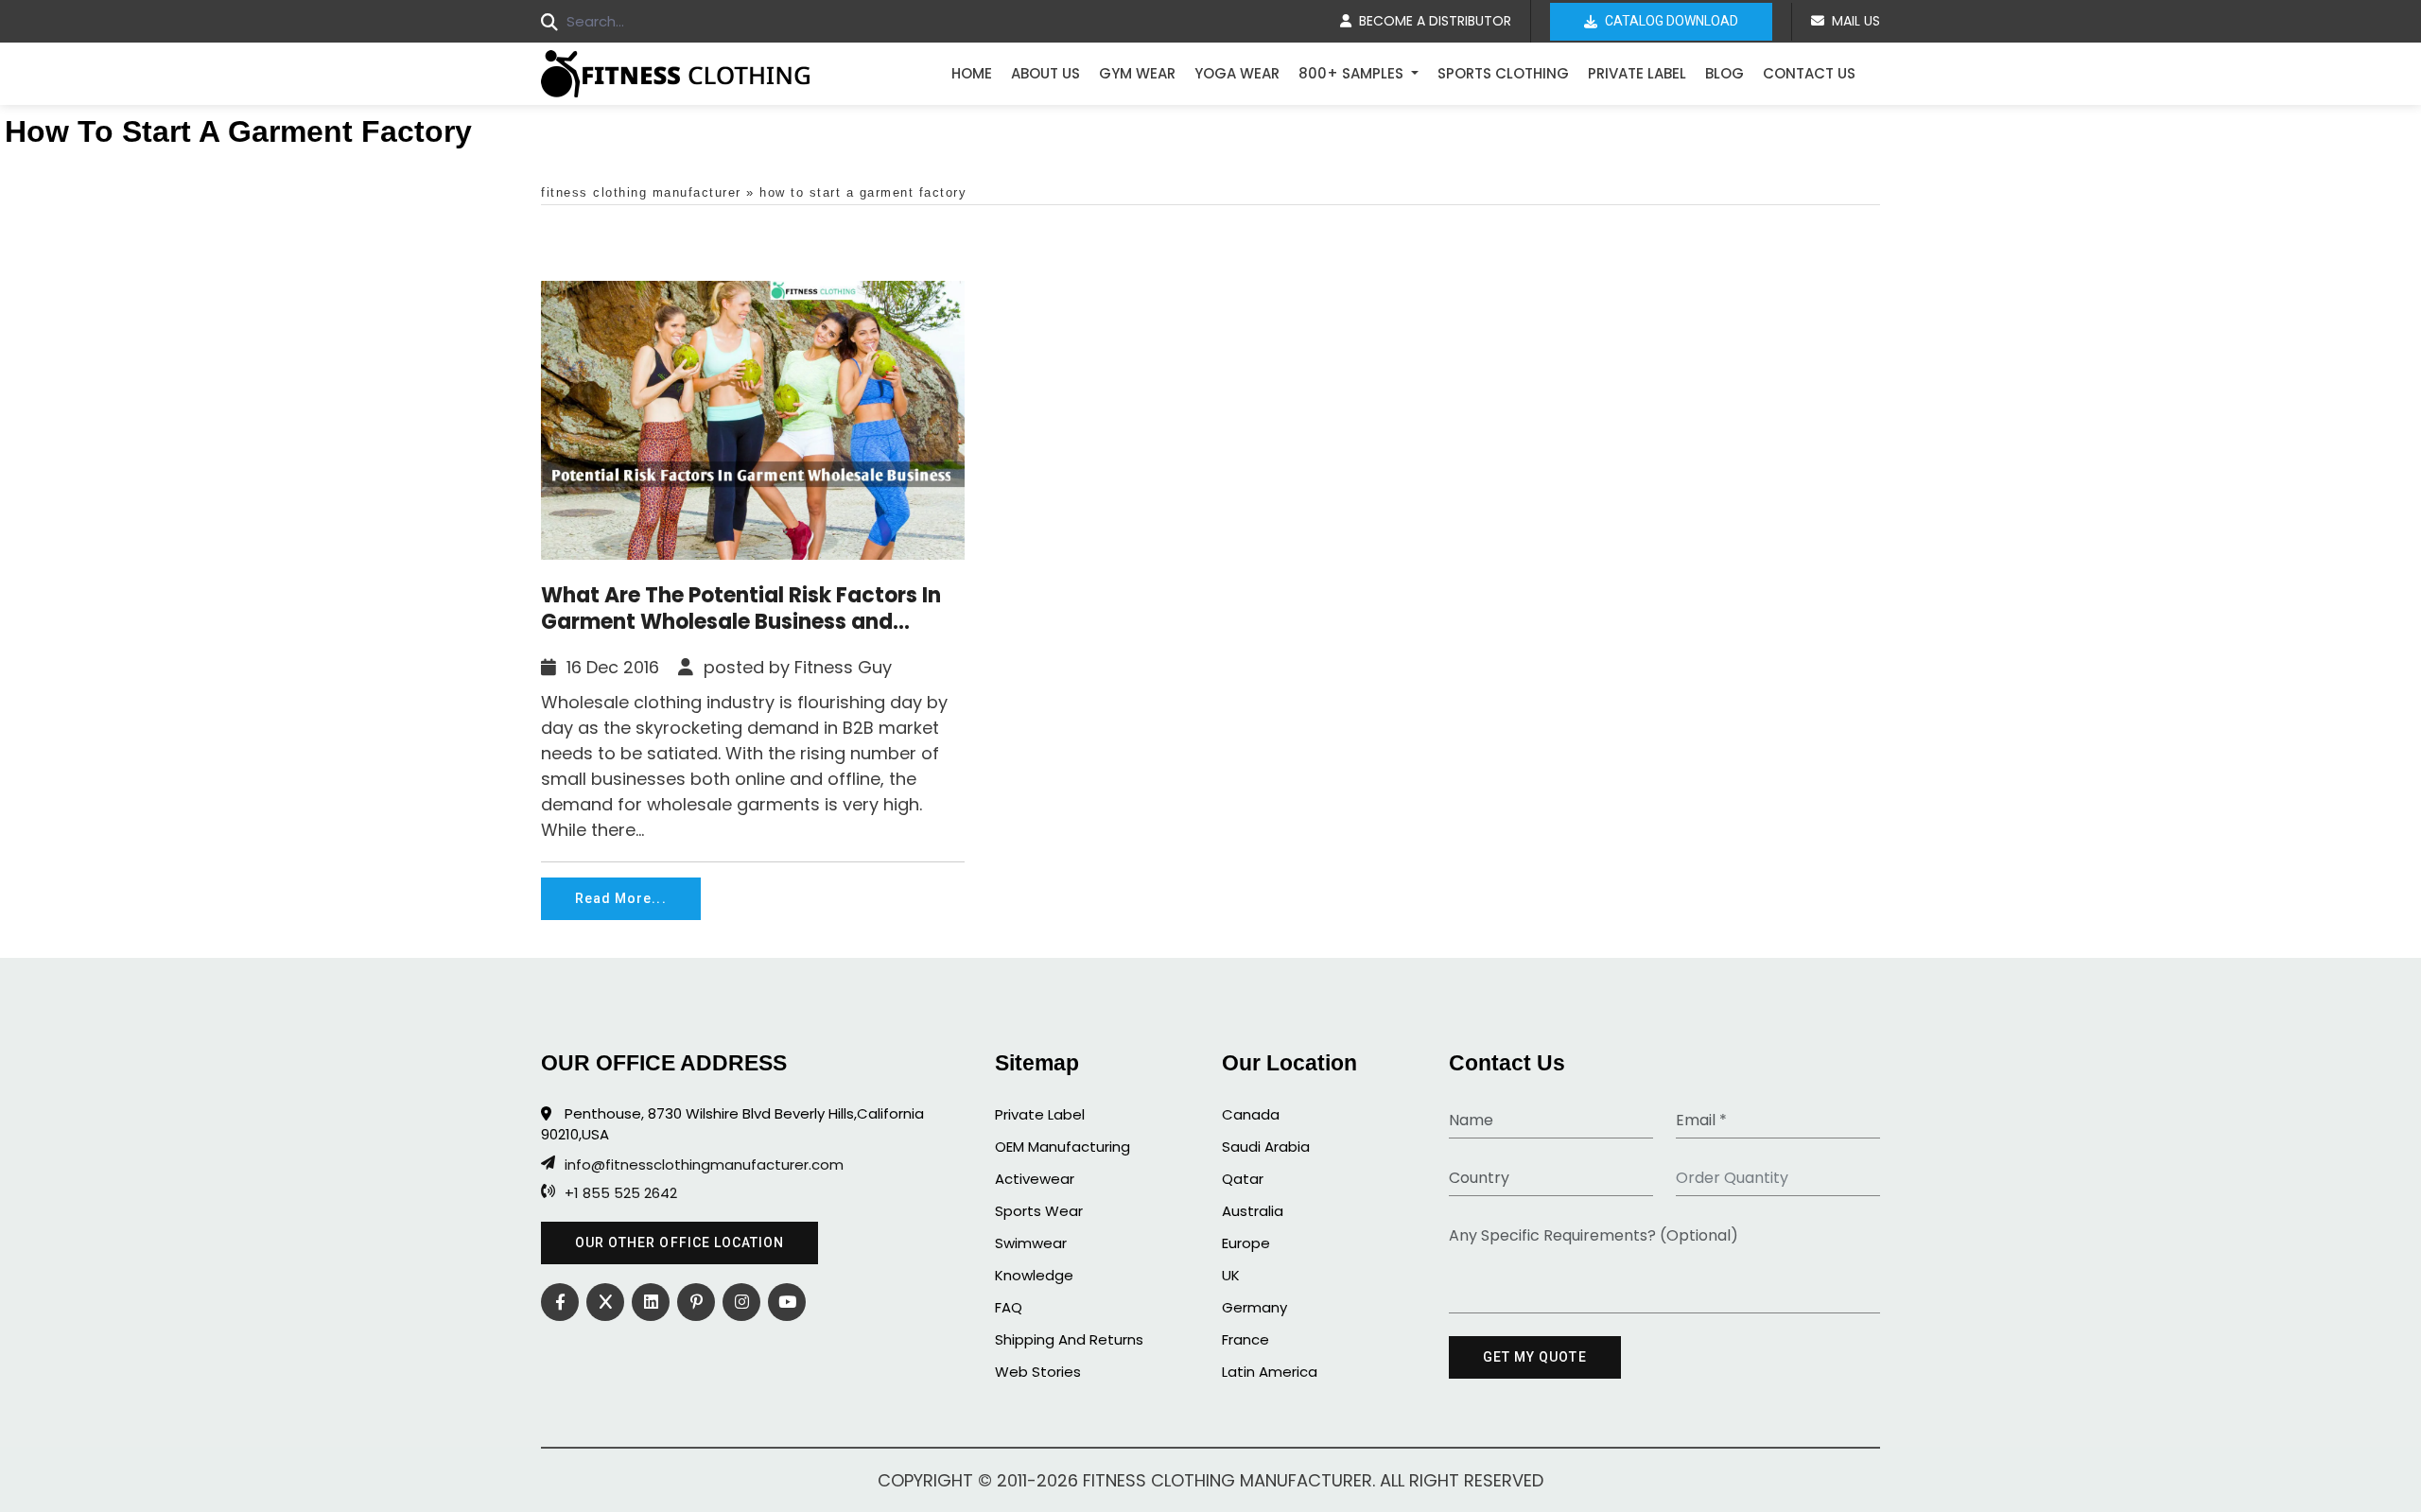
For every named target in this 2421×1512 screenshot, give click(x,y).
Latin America (1270, 1372)
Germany (1254, 1307)
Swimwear (1031, 1243)
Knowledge (1034, 1275)
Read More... (621, 898)
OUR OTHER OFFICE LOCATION (679, 1243)
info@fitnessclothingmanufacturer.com (704, 1165)
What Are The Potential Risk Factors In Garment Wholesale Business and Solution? (741, 609)
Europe (1246, 1243)
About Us (1045, 73)
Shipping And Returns (1069, 1339)
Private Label (1637, 73)
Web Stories (1038, 1372)
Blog (1724, 73)
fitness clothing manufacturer (641, 192)
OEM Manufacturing (1062, 1147)
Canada (1251, 1114)
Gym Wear (1137, 73)
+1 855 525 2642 (621, 1193)
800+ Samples (1353, 73)
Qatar (1243, 1179)
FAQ (1009, 1307)
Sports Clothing (1503, 73)
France (1245, 1339)
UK (1231, 1275)
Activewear (1035, 1179)
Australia (1253, 1211)
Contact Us (1809, 73)
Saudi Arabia (1266, 1147)
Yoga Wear (1237, 73)
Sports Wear (1039, 1211)
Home (972, 73)
